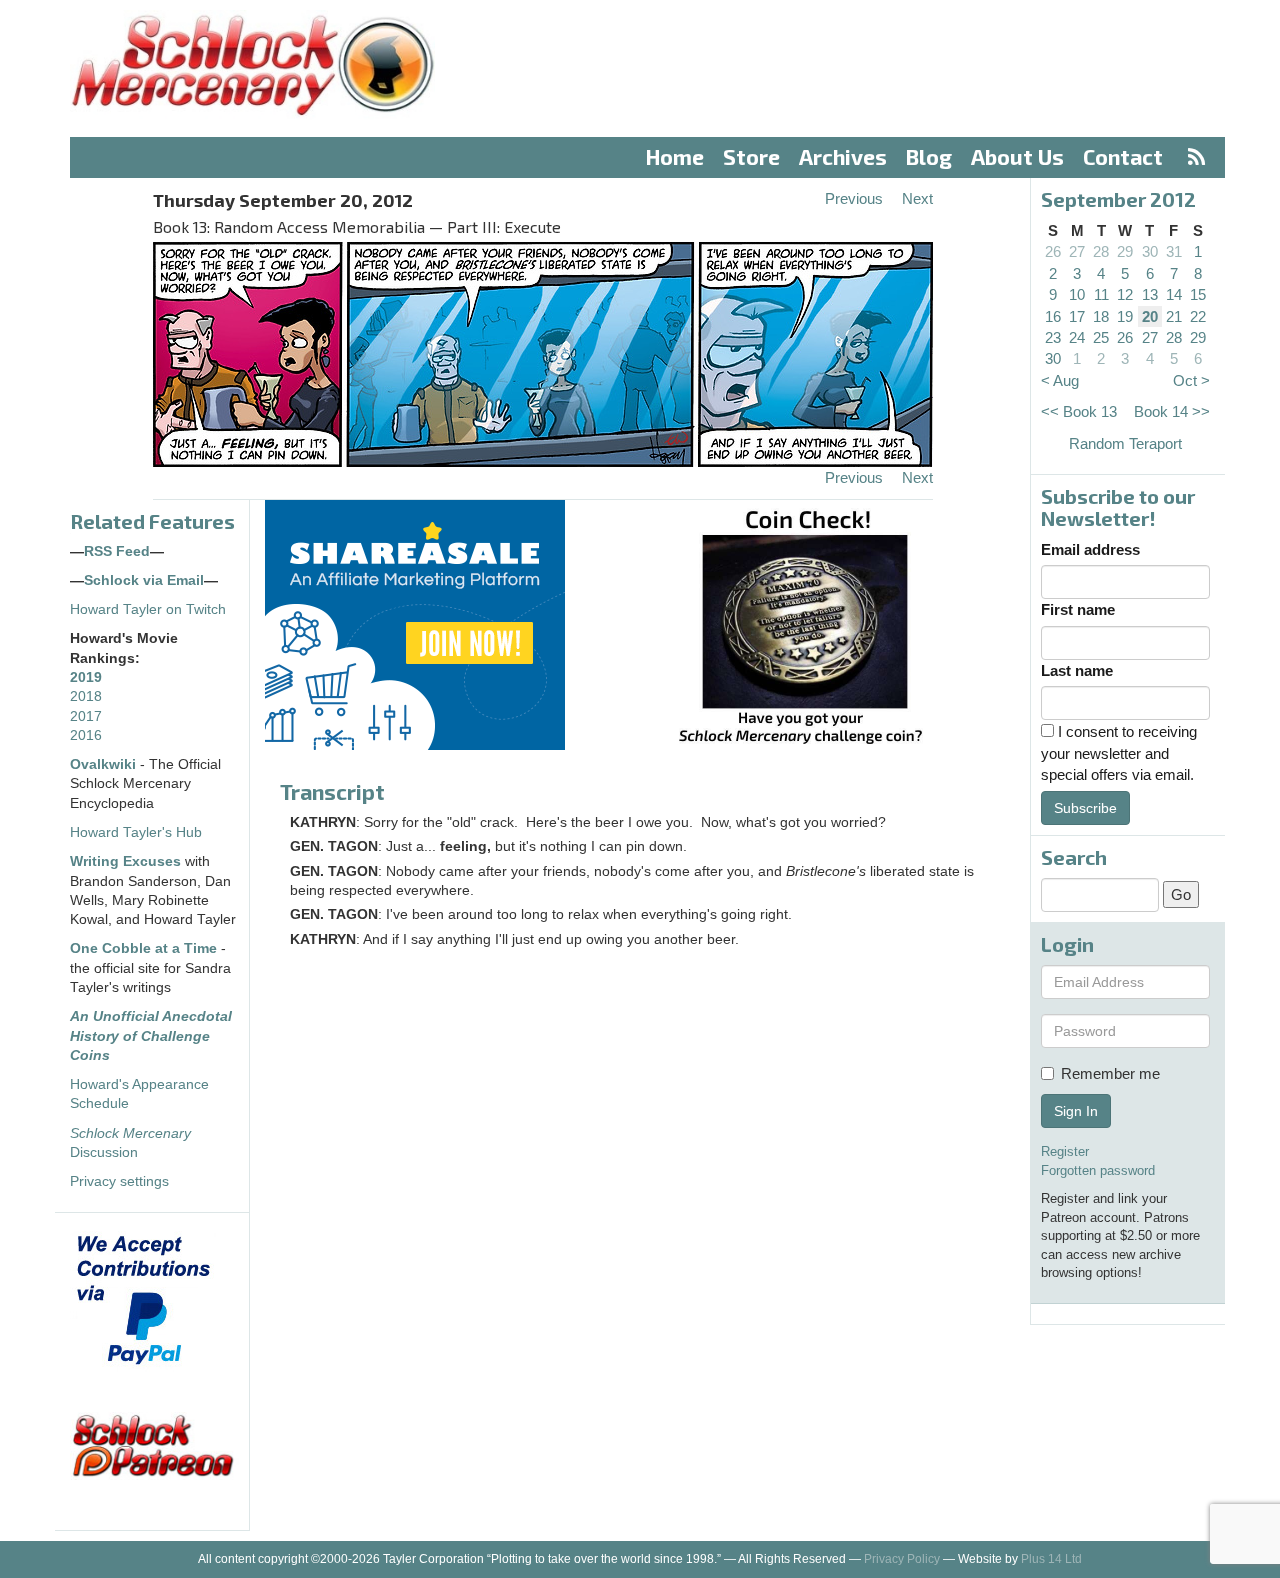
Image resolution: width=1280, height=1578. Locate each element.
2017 (86, 716)
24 (1077, 337)
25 (1101, 337)
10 (1077, 294)
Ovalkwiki (105, 764)
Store (751, 156)
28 (1101, 251)
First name (1078, 609)
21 (1174, 316)
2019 (86, 677)
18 (1101, 316)
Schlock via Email (144, 580)
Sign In (1076, 1111)
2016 (86, 735)
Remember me (1110, 1073)
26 (1053, 251)
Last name (1077, 670)
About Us (1017, 156)
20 (1150, 316)
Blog (929, 156)
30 (1150, 251)
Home (675, 156)
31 (1174, 251)
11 (1101, 294)
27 (1077, 251)
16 (1053, 316)
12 (1125, 294)
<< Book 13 (1079, 411)
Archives (843, 156)
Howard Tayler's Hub (136, 832)
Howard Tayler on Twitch (148, 609)
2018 (86, 696)
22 (1198, 316)
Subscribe (1085, 808)
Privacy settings (119, 1181)
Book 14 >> (1172, 411)
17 (1077, 316)
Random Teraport (1125, 443)
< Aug (1060, 380)
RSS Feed (117, 551)
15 (1198, 294)
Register (1065, 1151)
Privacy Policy (902, 1559)
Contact (1123, 156)
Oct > (1191, 380)
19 (1125, 316)
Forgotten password (1098, 1170)
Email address (1090, 549)
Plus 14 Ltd (1051, 1559)
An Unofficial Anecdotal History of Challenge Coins (151, 1036)
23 (1053, 337)
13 (1150, 294)
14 (1174, 294)
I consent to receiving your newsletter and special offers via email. (1119, 753)
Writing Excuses (125, 861)
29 (1125, 251)
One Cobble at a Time (143, 948)
